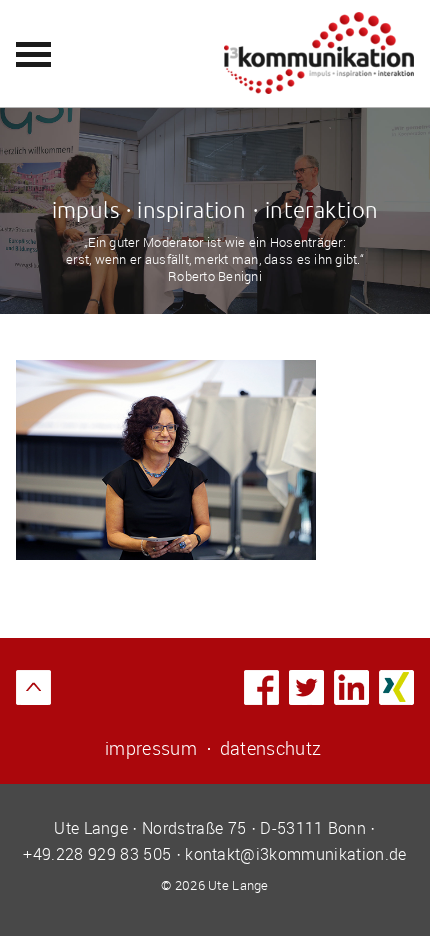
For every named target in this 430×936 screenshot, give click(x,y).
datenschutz (271, 748)
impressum (151, 748)
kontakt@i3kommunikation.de (295, 854)
